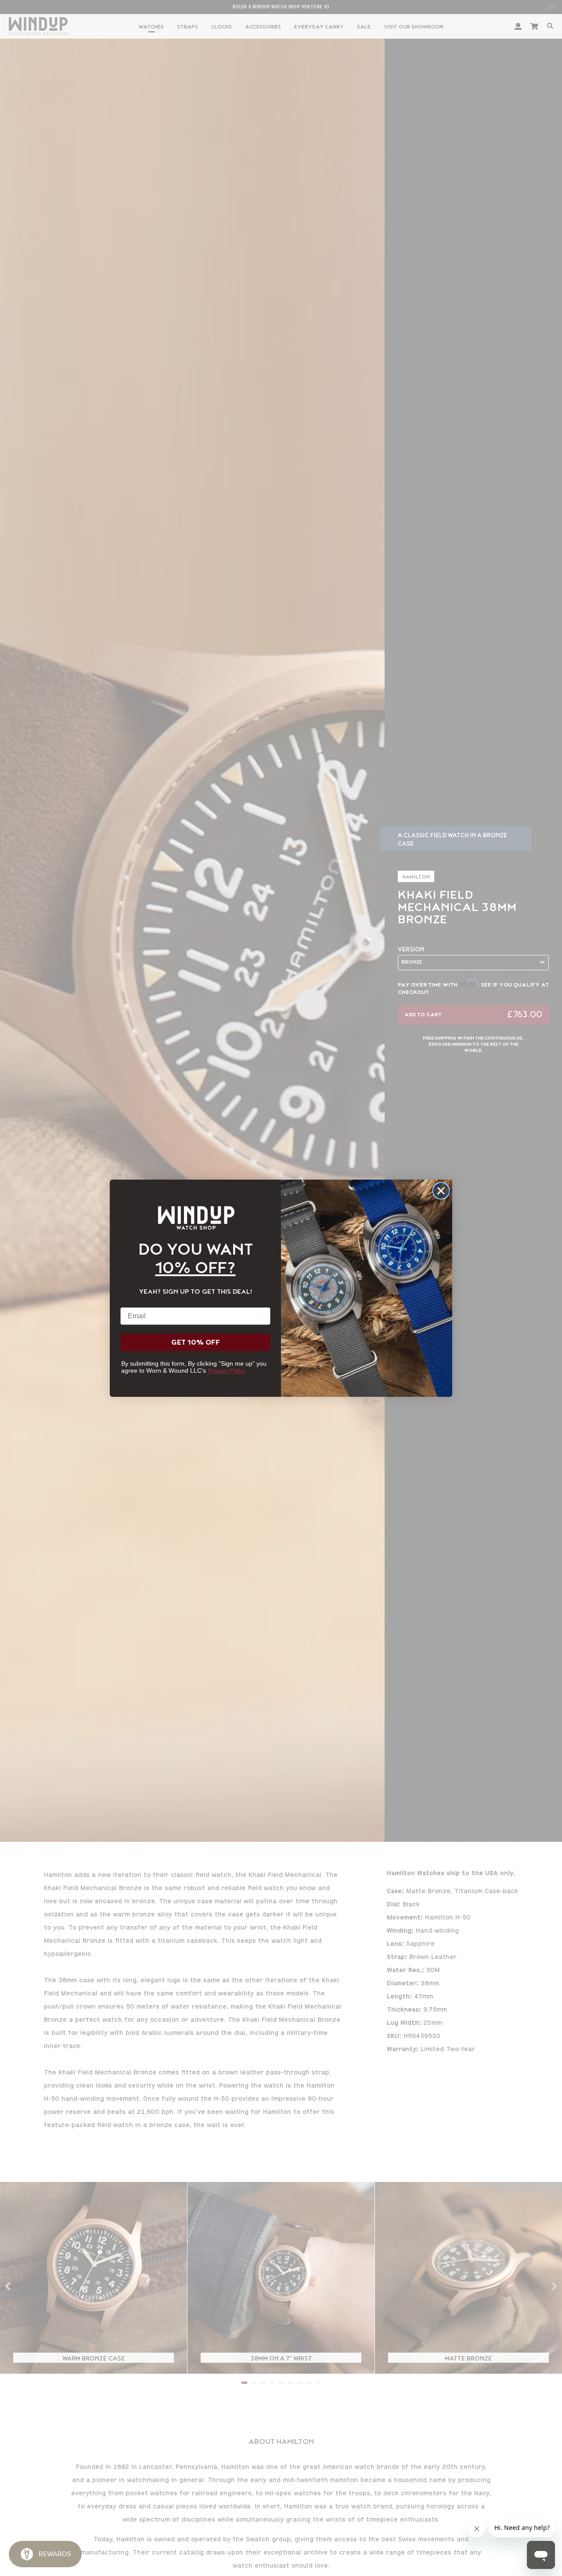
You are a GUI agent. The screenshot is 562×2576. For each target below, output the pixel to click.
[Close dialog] (441, 1191)
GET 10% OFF (196, 1342)
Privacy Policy (227, 1371)
